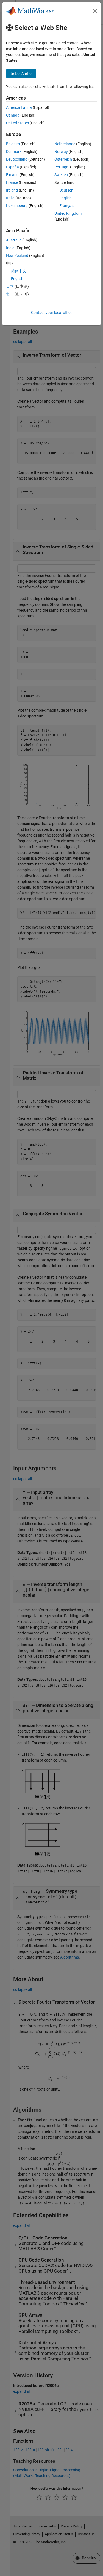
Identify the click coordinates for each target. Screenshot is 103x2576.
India (10, 248)
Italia (10, 198)
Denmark (14, 152)
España (12, 167)
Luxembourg (17, 206)
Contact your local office (52, 313)
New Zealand (17, 256)
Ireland (12, 190)
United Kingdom (68, 213)
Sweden (61, 175)
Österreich (63, 159)
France (12, 182)
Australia (14, 240)
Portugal (62, 167)
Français (67, 206)
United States (17, 123)
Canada (13, 115)
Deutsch (66, 190)
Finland (12, 175)
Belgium (13, 144)
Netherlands (65, 144)
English (66, 198)
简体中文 (19, 271)
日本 (10, 286)
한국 (10, 294)
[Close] (95, 11)
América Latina (19, 107)
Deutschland (17, 159)
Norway (61, 152)
